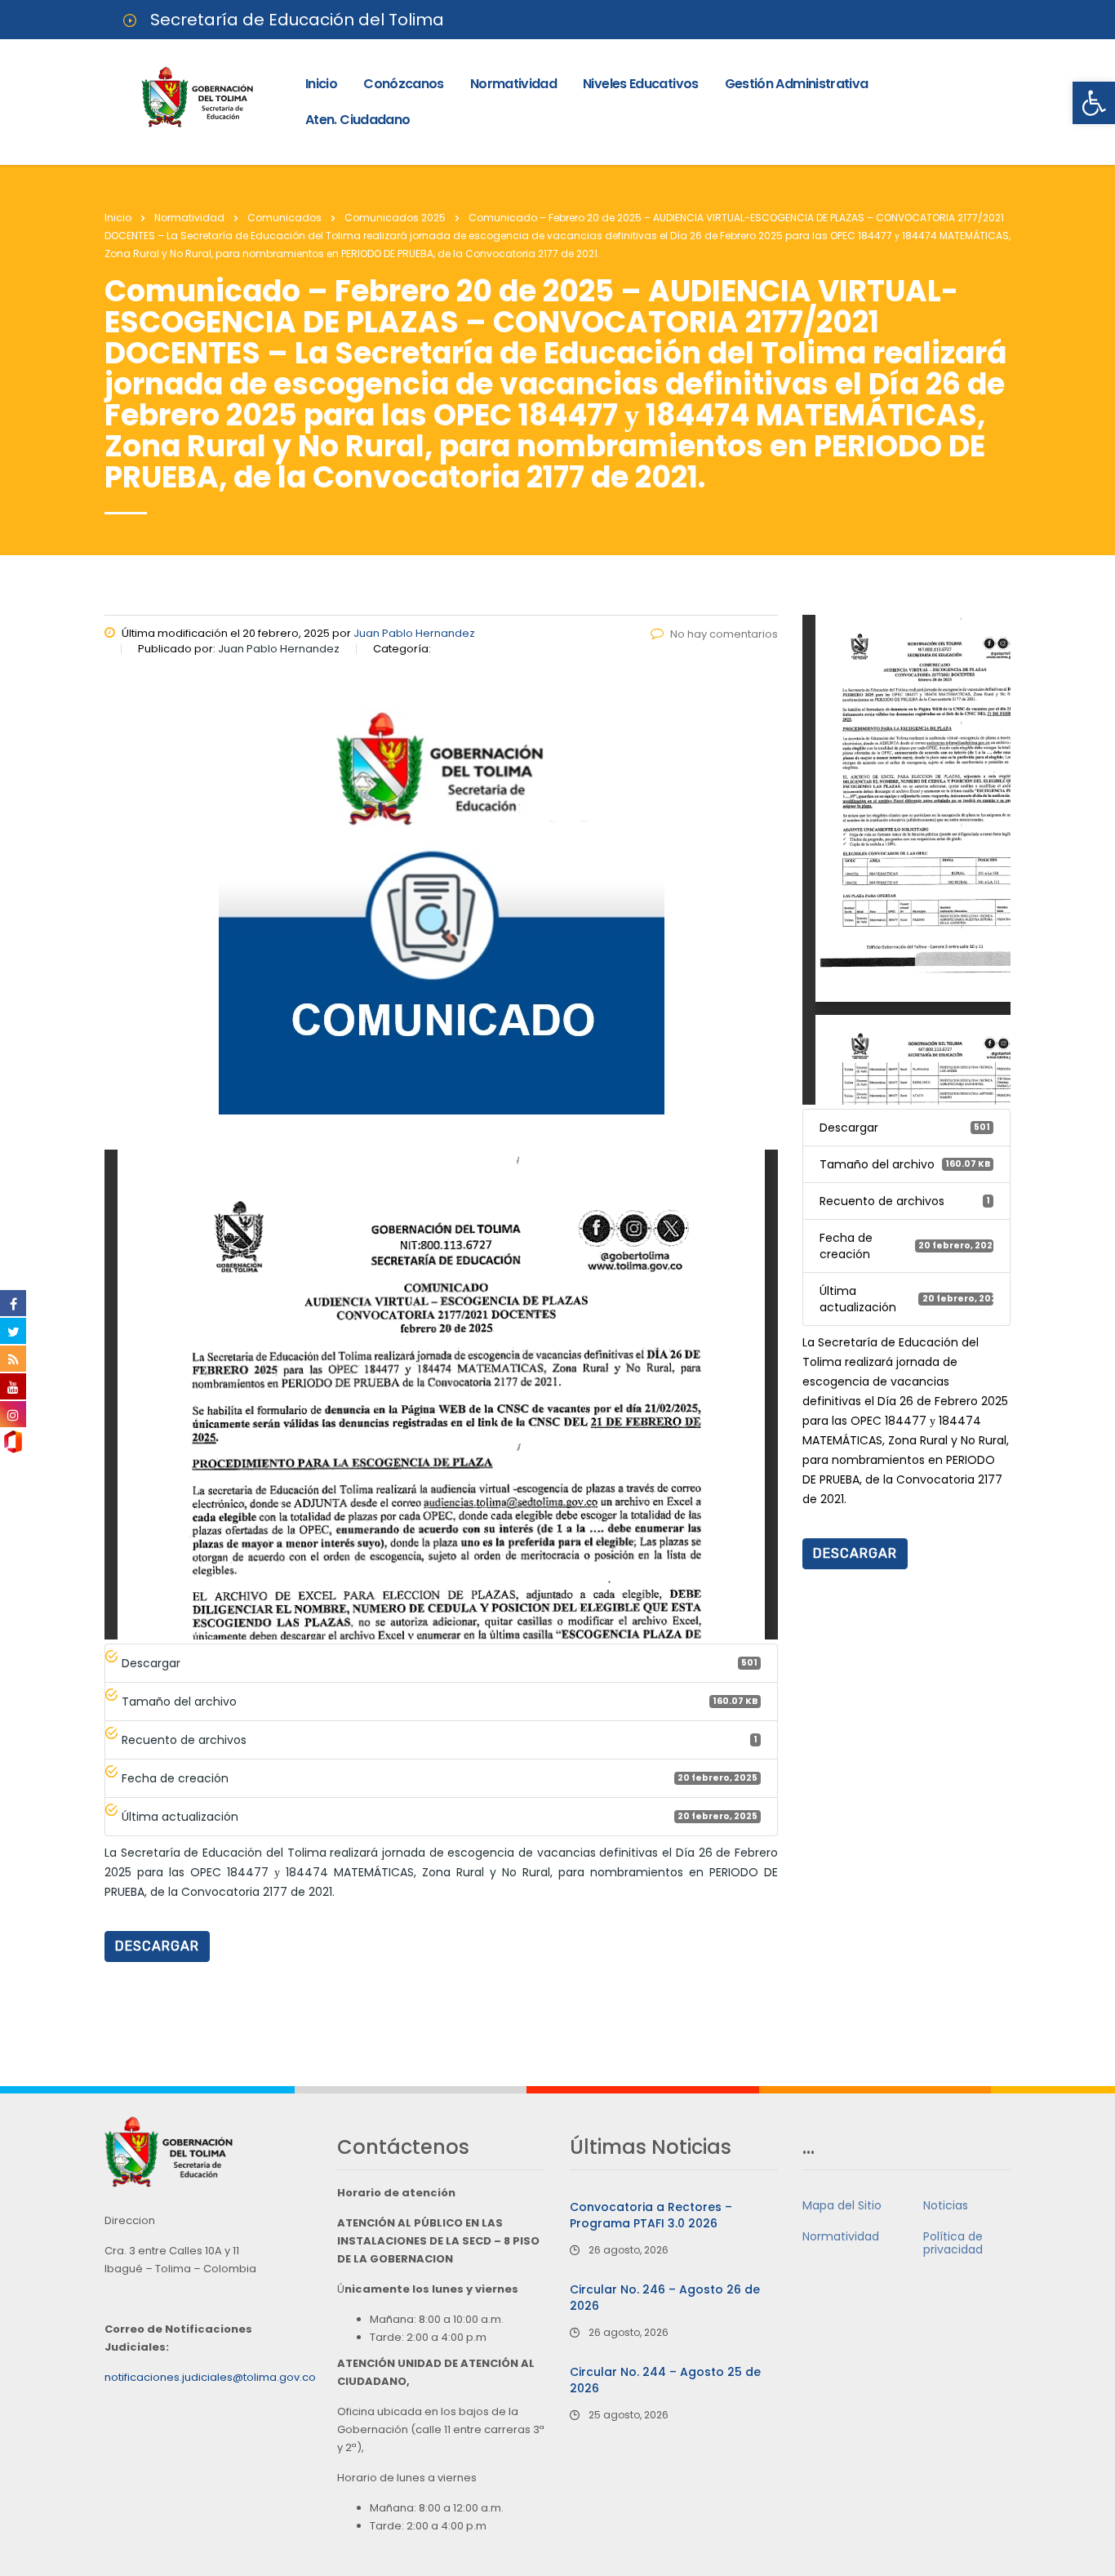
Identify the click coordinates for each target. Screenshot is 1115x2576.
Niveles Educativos (640, 84)
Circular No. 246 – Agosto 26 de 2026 (665, 2298)
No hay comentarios (724, 634)
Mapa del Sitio (842, 2205)
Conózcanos (404, 84)
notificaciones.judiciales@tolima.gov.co (210, 2377)
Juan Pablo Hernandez (414, 633)
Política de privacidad (953, 2243)
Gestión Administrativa (797, 84)
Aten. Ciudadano (358, 120)
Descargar (157, 1946)
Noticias (946, 2205)
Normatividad (513, 84)
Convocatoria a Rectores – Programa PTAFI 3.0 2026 (651, 2215)
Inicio (321, 84)
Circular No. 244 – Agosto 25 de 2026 (665, 2380)
